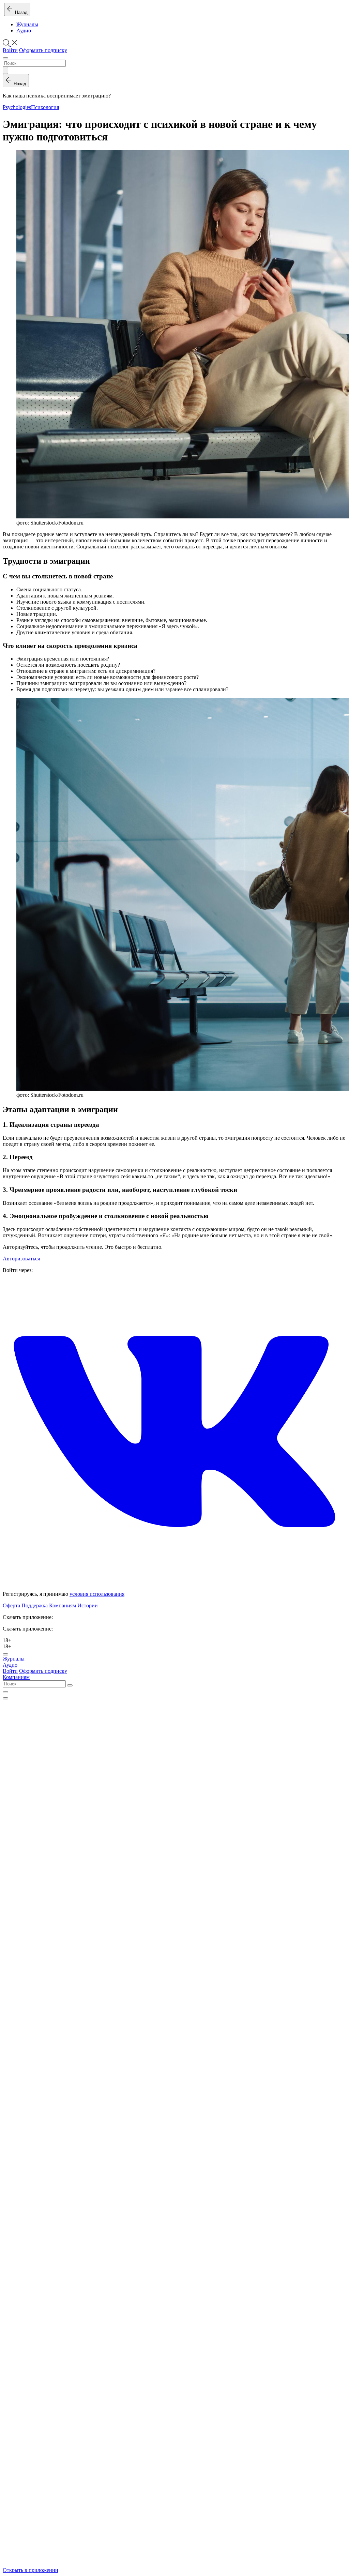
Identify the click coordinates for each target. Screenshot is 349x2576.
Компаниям (63, 1605)
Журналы (27, 24)
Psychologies (17, 107)
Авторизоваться (21, 1259)
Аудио (24, 31)
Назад (20, 12)
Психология (45, 107)
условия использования (97, 1594)
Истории (88, 1605)
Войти (10, 50)
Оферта (11, 1605)
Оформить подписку (43, 50)
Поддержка (35, 1605)
